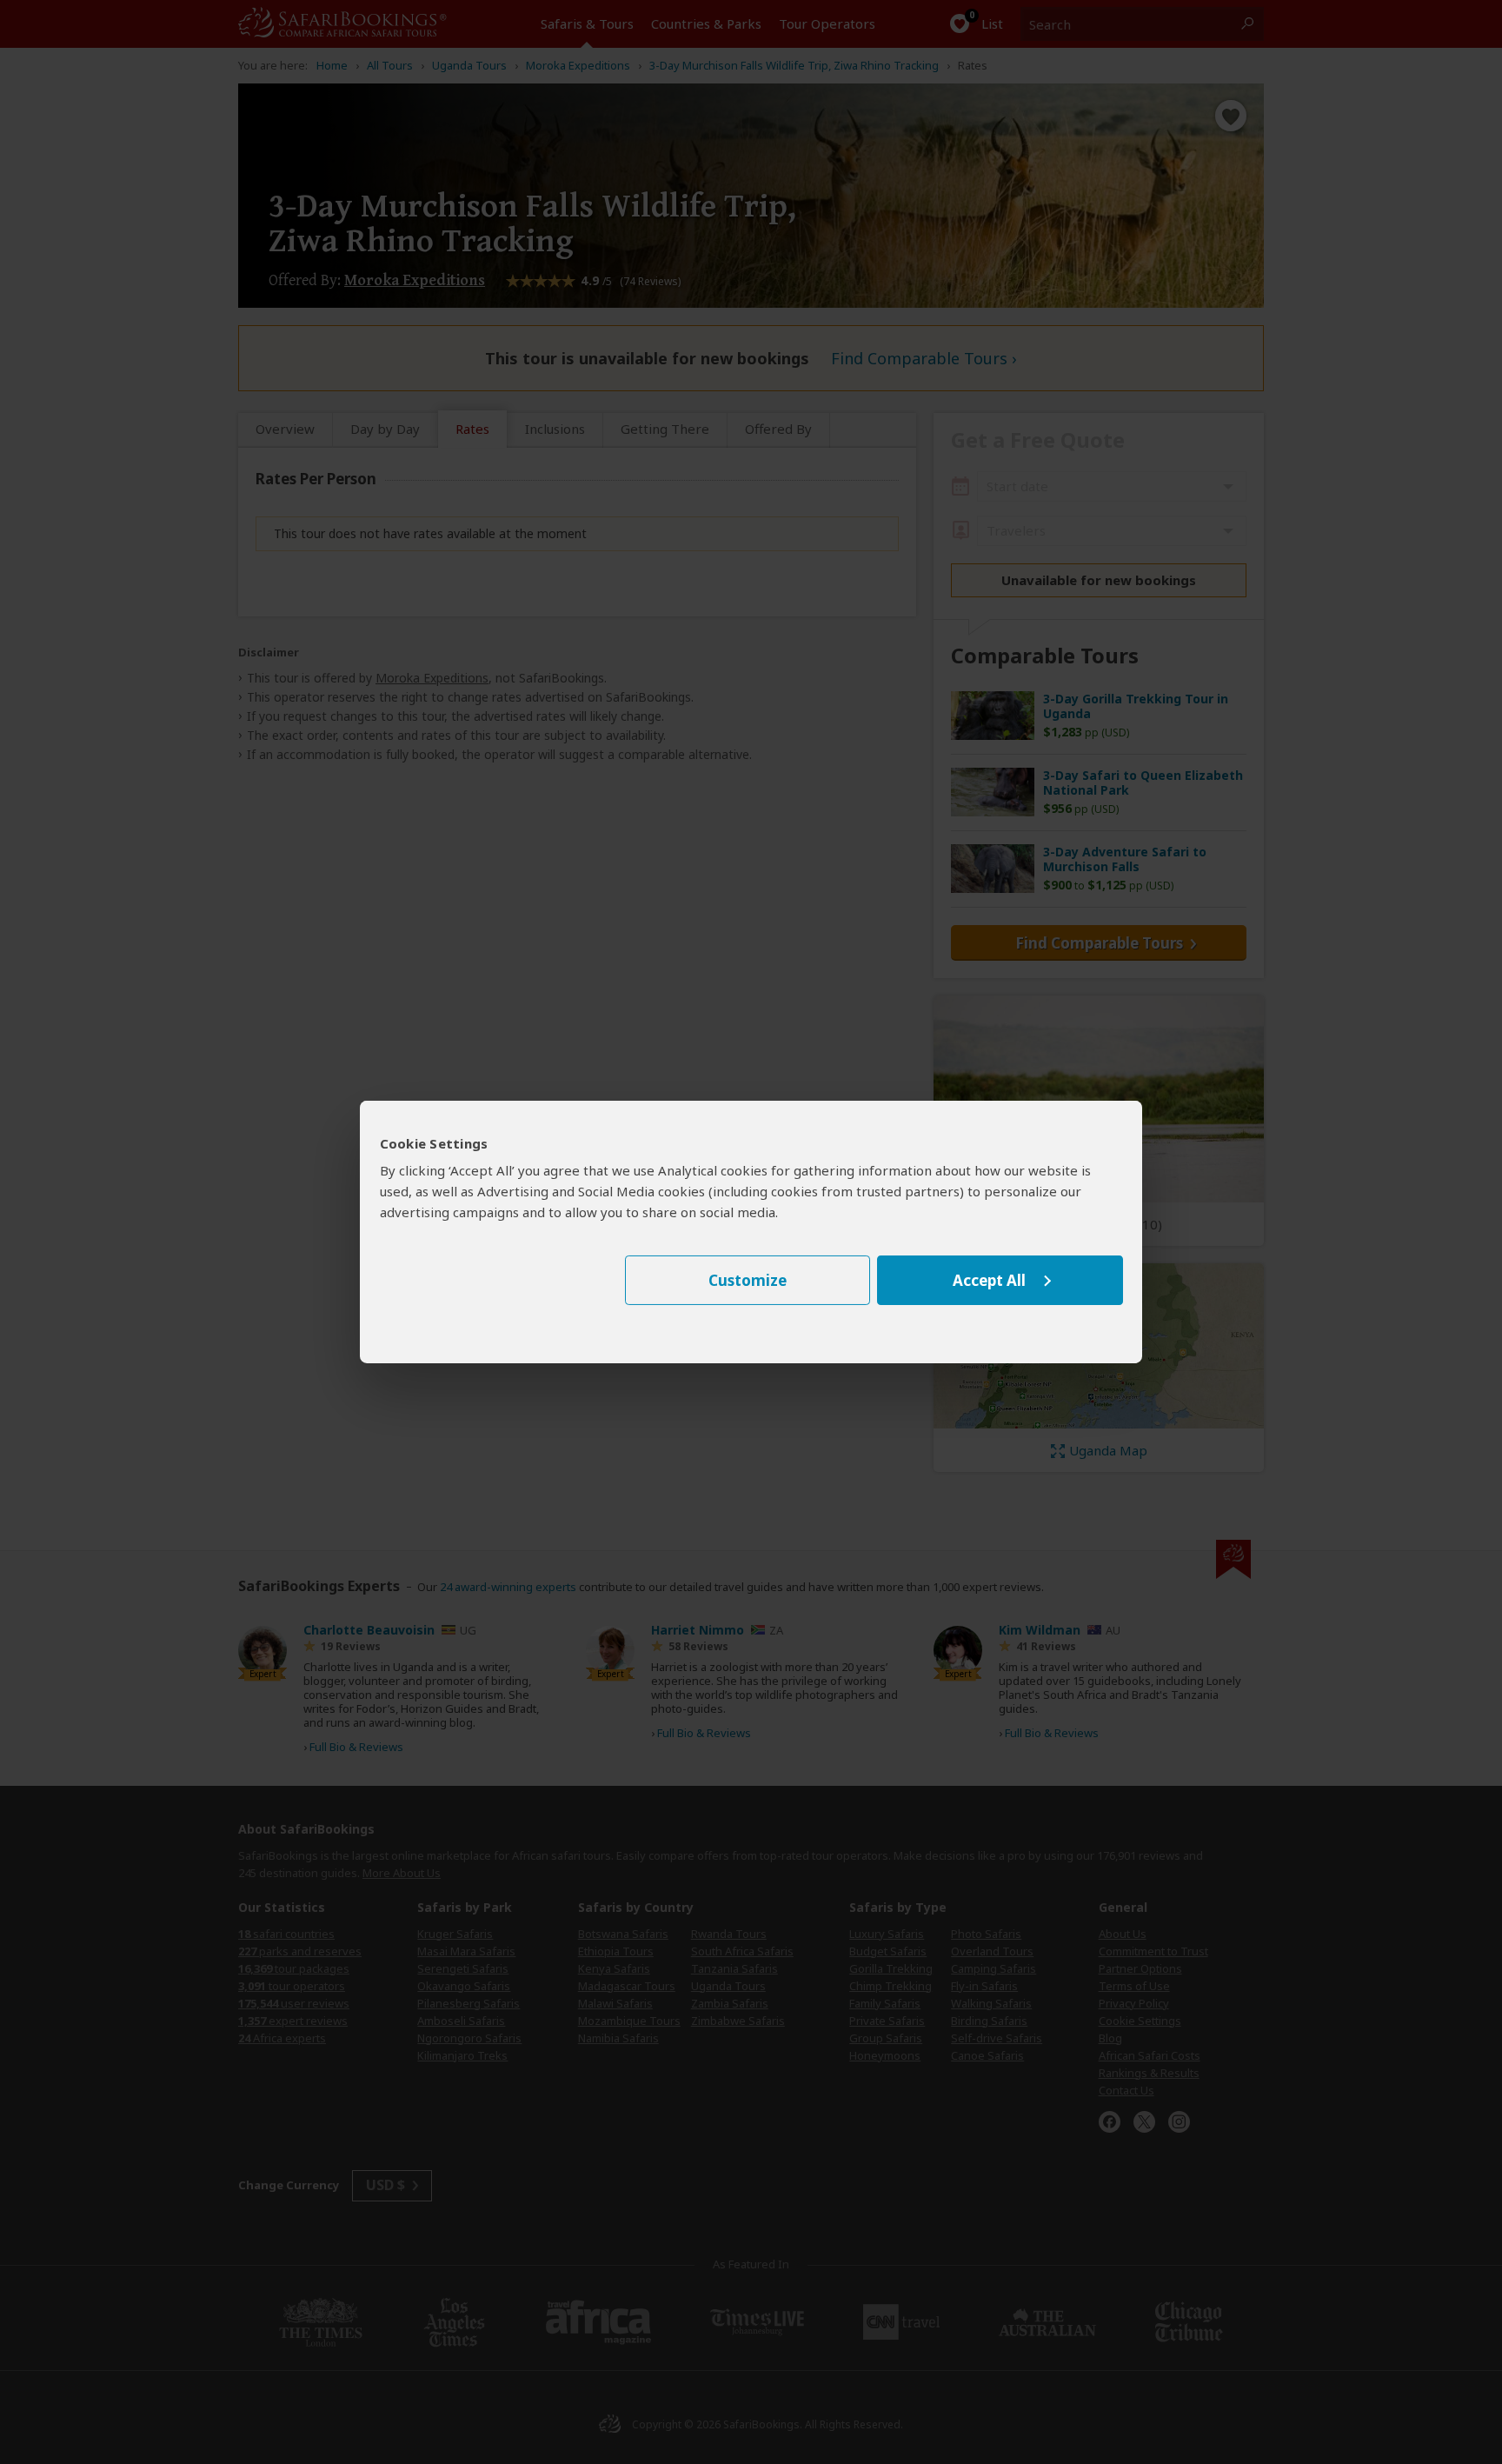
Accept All (989, 1280)
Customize (748, 1280)
